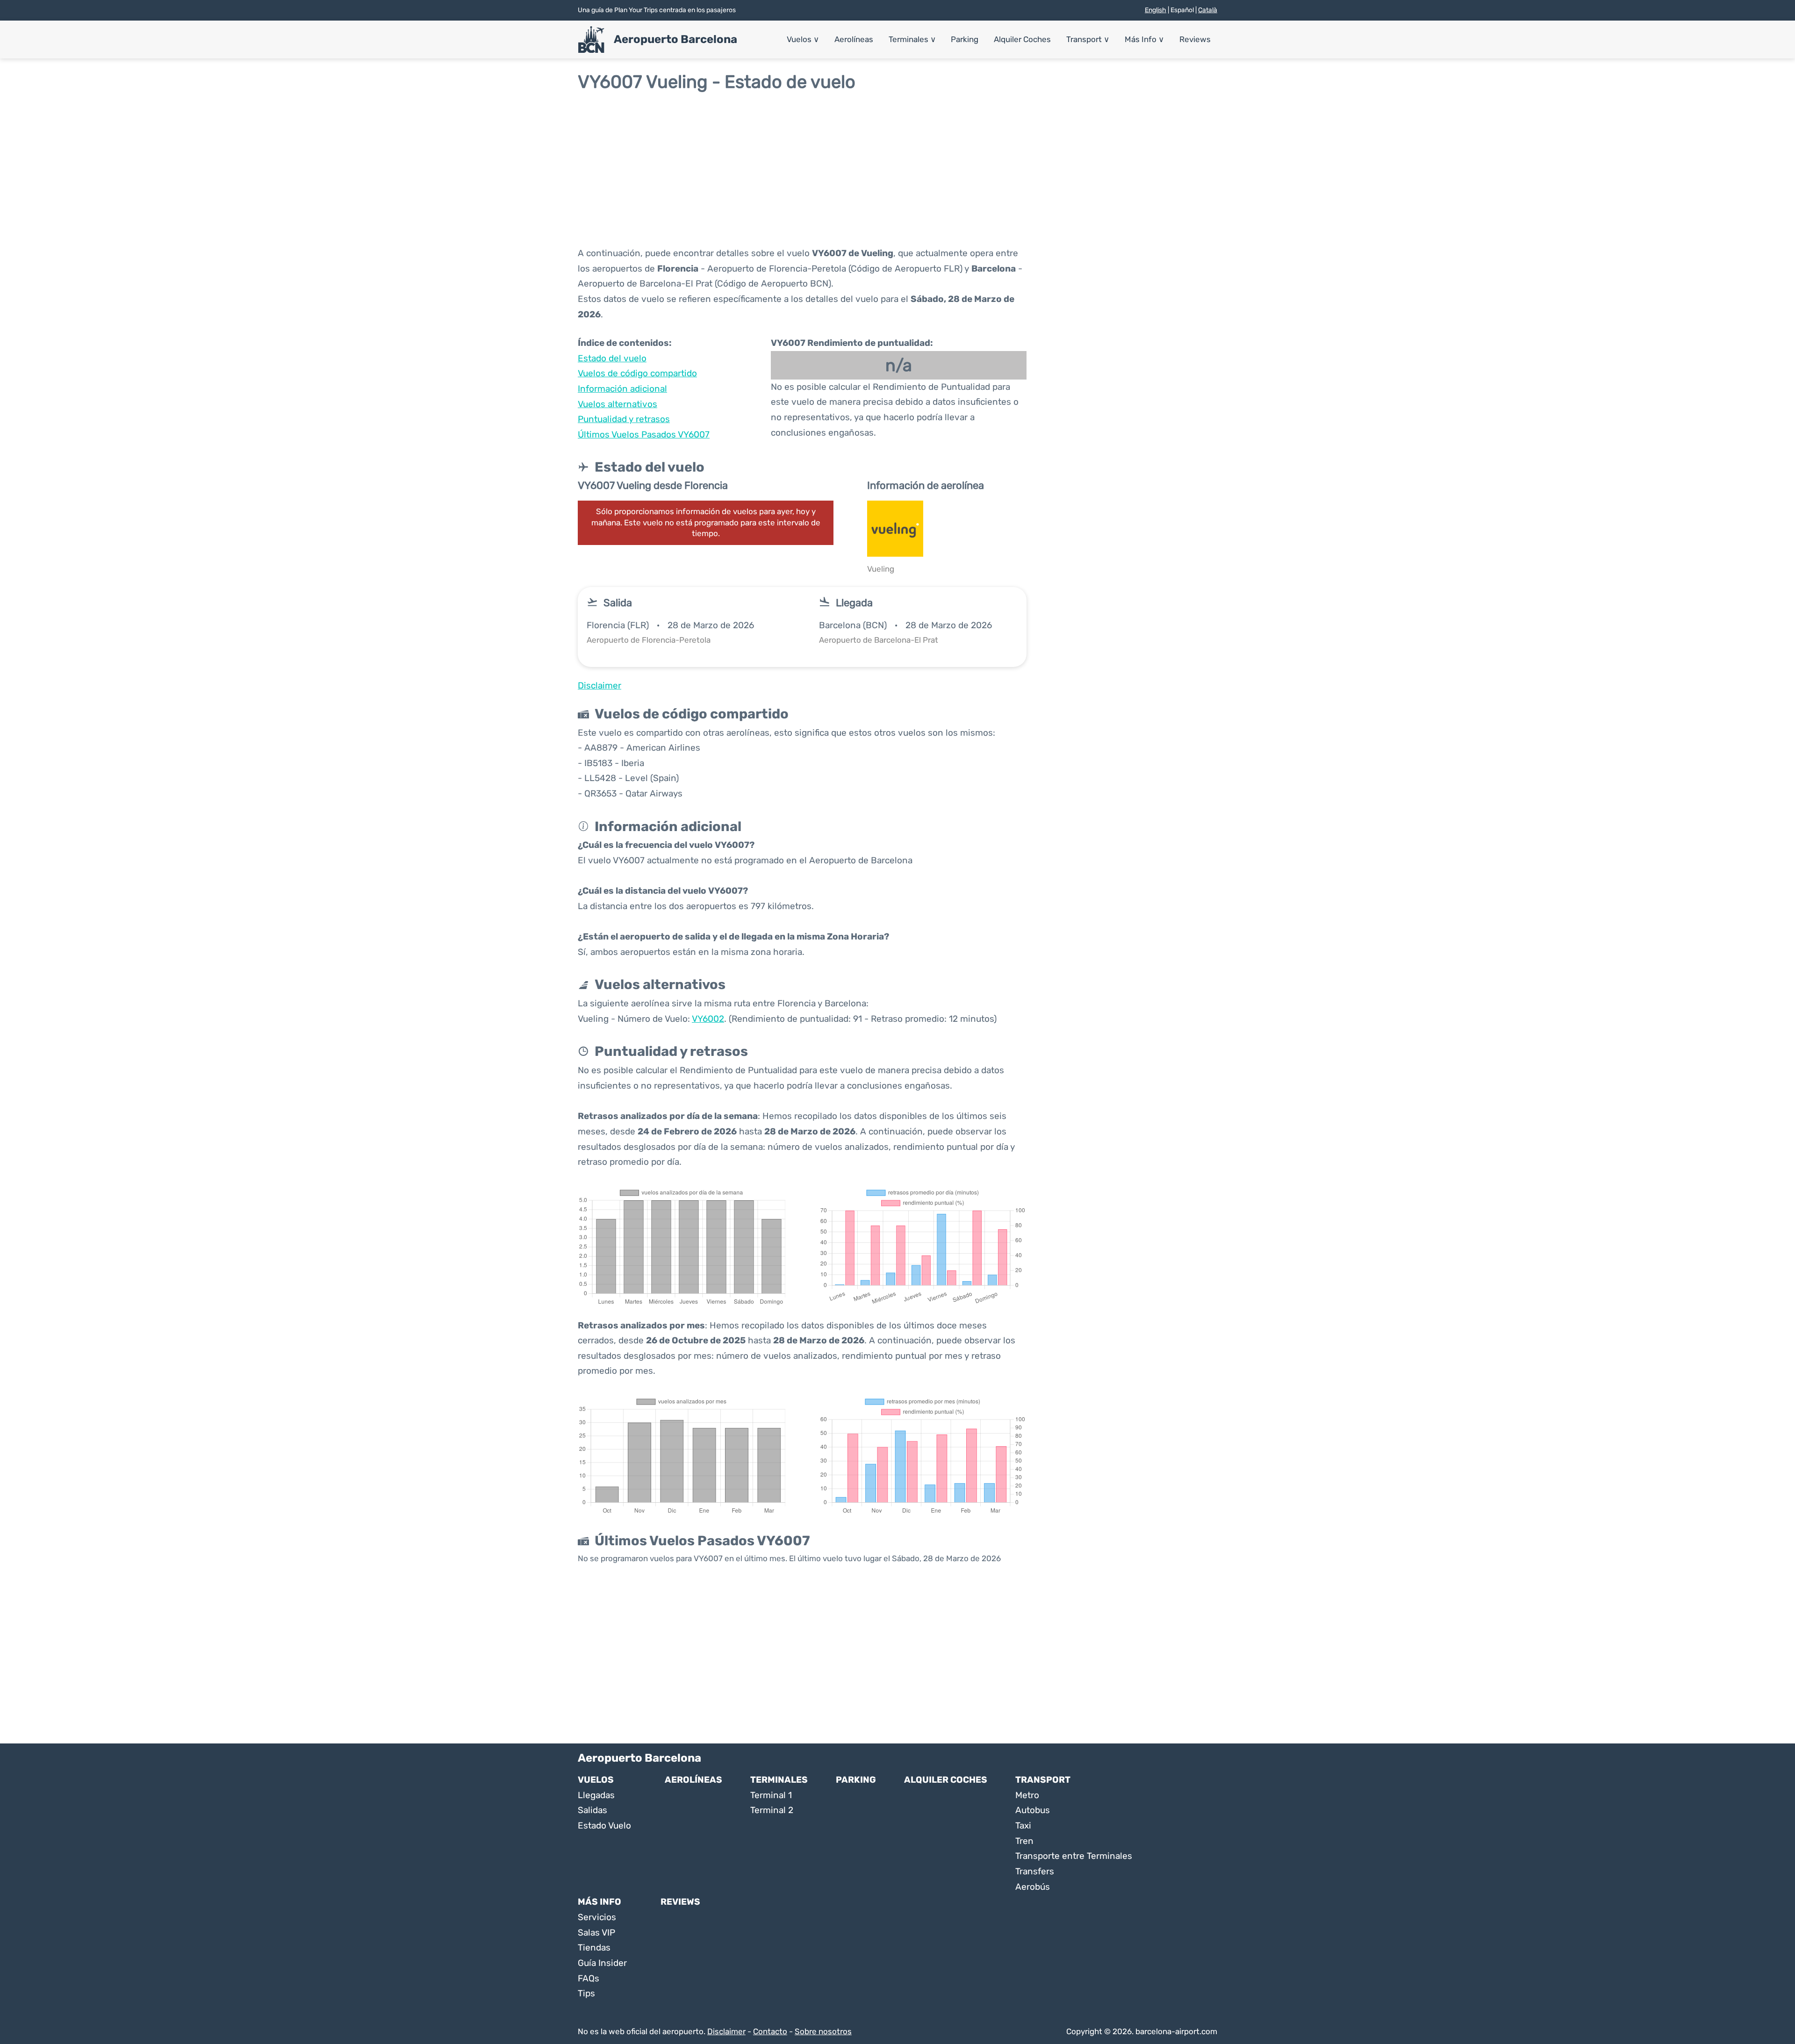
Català (1208, 10)
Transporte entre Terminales (1074, 1856)
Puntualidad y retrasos (624, 419)
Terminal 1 (771, 1795)
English (1156, 10)
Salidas (592, 1810)
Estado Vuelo (604, 1825)
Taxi (1023, 1825)
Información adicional (622, 389)
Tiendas (594, 1947)
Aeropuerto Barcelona (675, 39)
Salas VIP (596, 1933)
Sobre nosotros (823, 2031)
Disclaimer (726, 2031)
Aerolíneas (854, 39)
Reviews (1195, 39)
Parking (965, 39)
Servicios (597, 1917)
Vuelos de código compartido (637, 373)
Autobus (1033, 1810)
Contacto (770, 2031)
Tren (1024, 1841)
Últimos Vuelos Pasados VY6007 (644, 434)
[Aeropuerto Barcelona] (591, 40)
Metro (1027, 1795)
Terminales (912, 39)
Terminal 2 (772, 1810)
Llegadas (596, 1795)
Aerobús (1033, 1887)
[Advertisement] (897, 169)
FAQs (589, 1978)
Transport (1088, 39)
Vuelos (803, 39)
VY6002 (708, 1019)
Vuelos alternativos (617, 404)
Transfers (1035, 1871)
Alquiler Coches (1022, 39)
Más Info (1144, 39)
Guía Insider (602, 1963)
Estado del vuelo (612, 358)
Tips (586, 1993)
